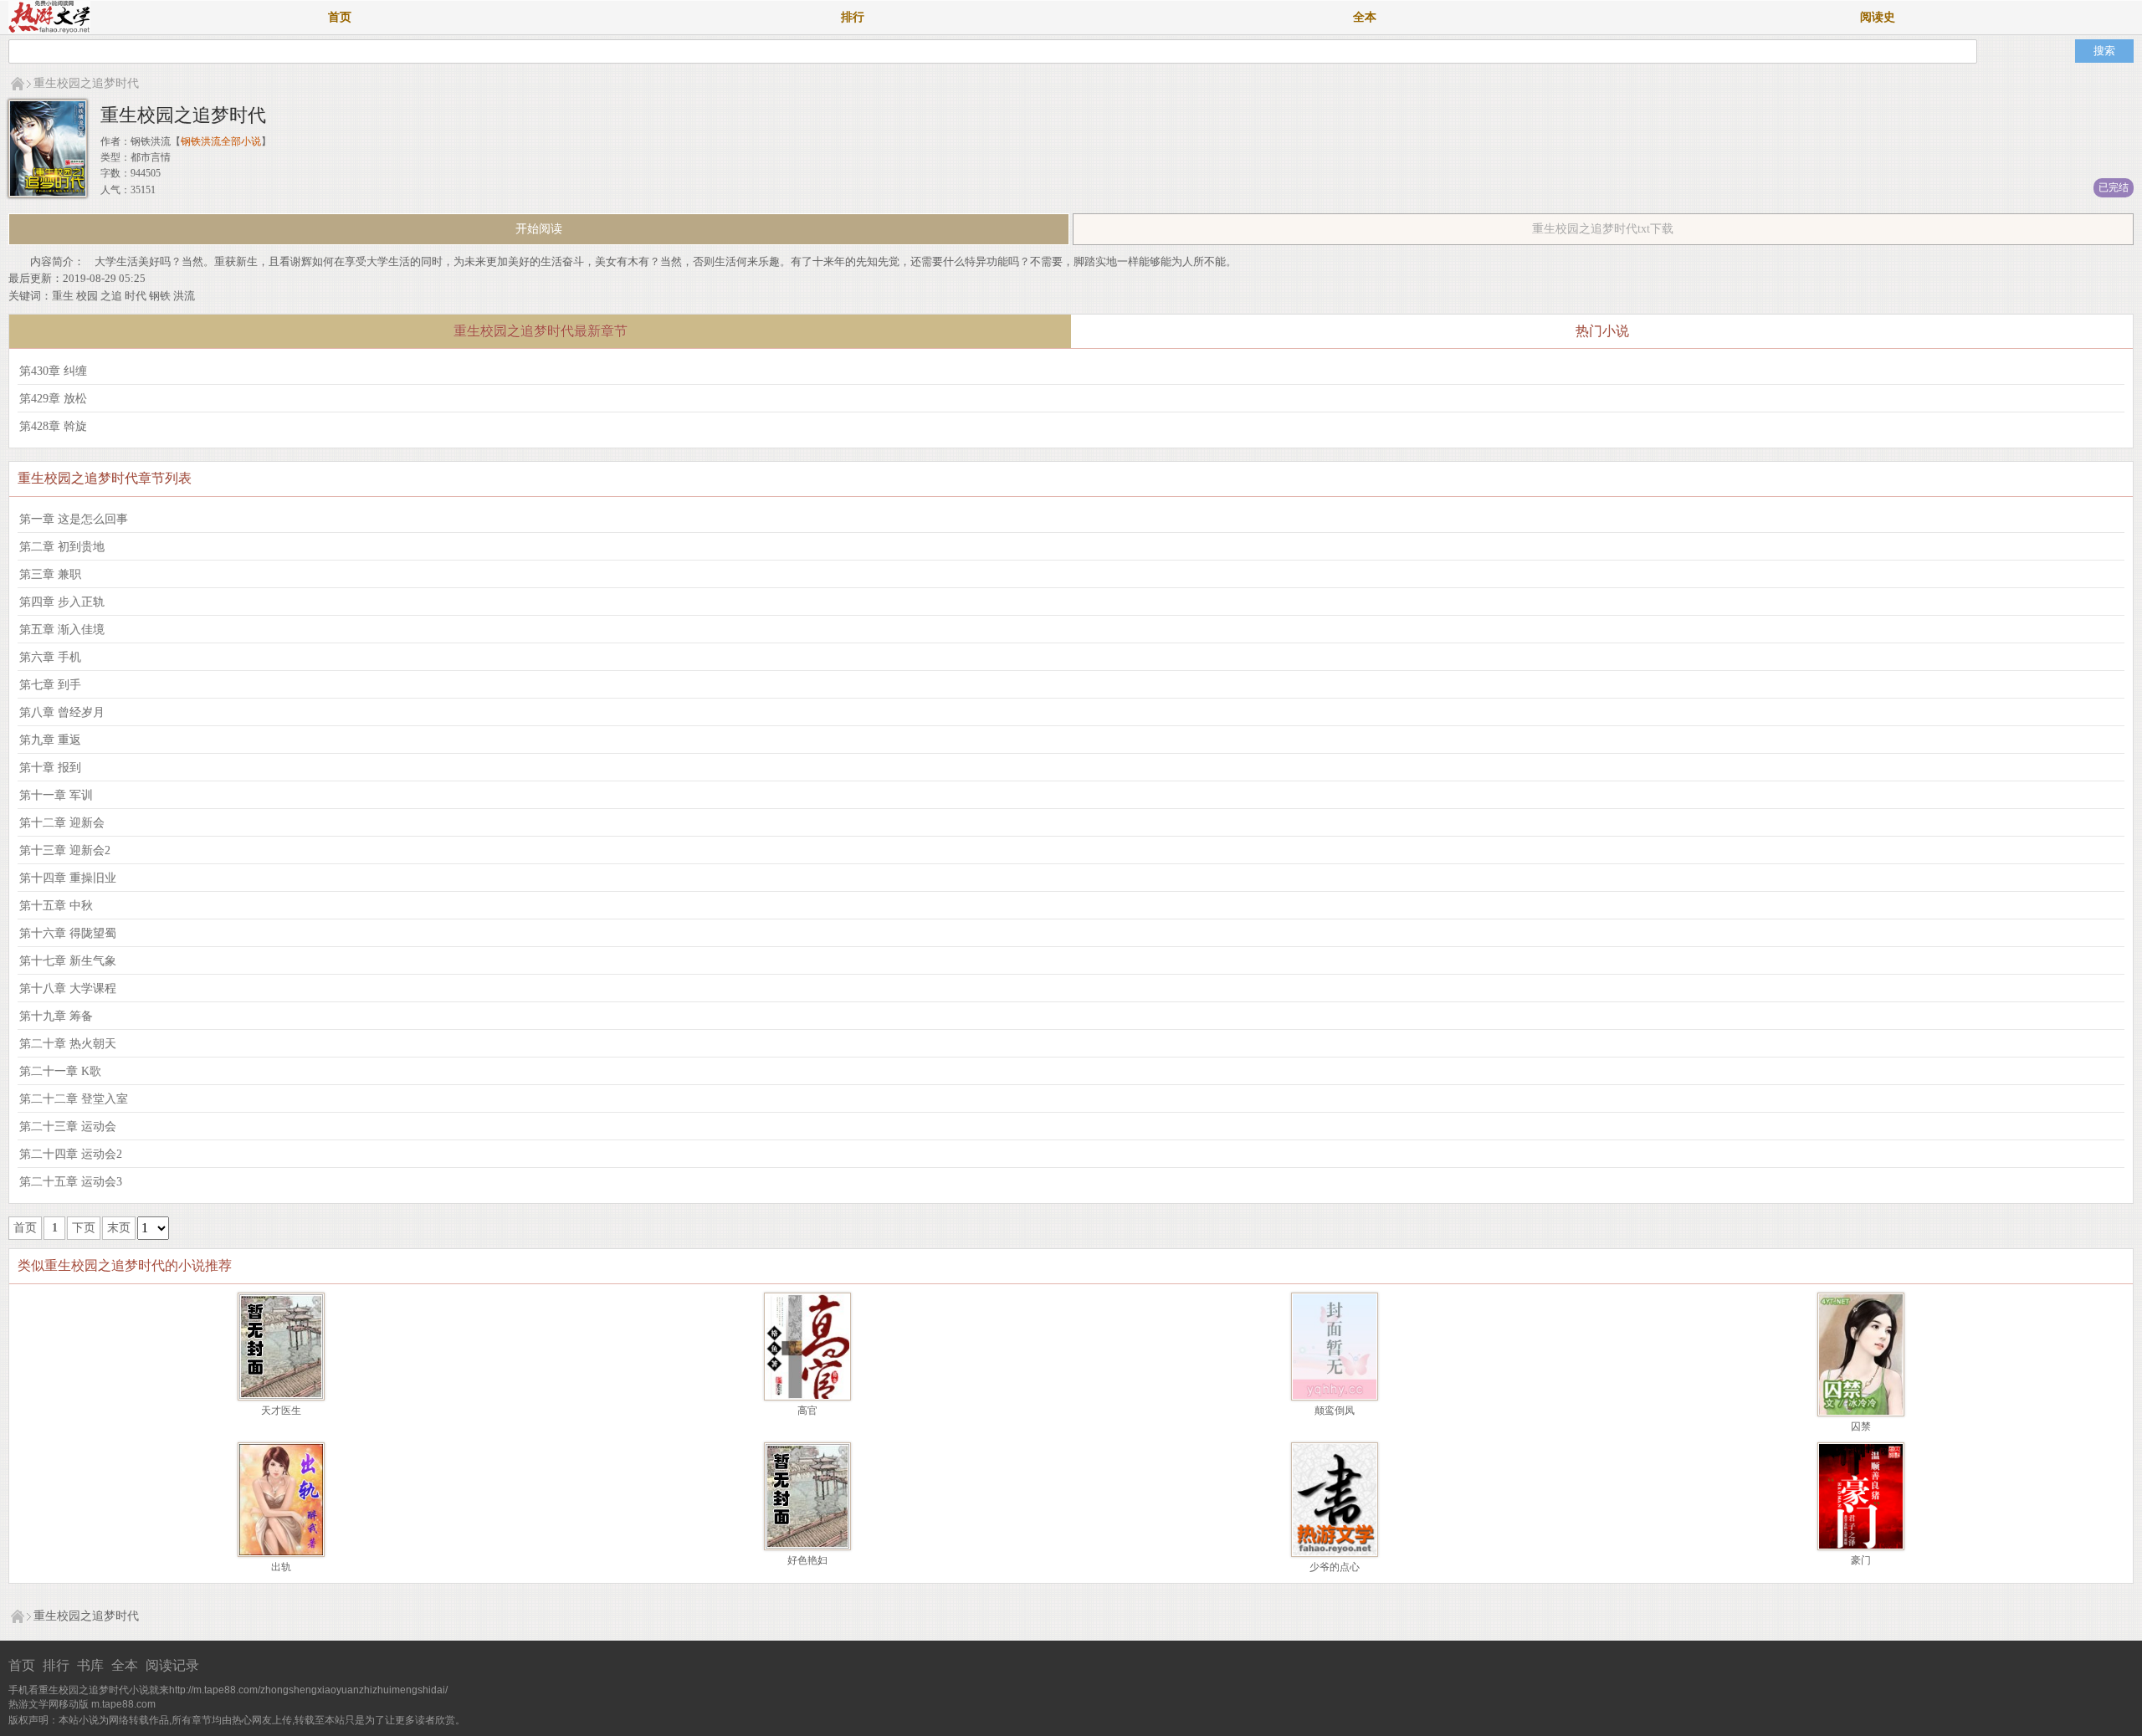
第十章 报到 (50, 768)
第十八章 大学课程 (68, 988)
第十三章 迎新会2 (65, 850)
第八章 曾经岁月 (62, 712)
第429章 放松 (53, 399)
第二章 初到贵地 (62, 547)
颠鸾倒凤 (1335, 1411)
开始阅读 (539, 229)
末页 (119, 1228)
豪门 (1861, 1560)
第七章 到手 (50, 685)
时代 (136, 296)
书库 (90, 1665)
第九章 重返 (50, 740)
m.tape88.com (123, 1704)
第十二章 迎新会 (62, 823)
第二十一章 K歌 (60, 1071)
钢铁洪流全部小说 (221, 141)
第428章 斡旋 (53, 426)
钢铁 (160, 296)
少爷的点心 (1335, 1567)
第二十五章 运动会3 (71, 1182)
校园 (87, 296)
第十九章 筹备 (56, 1016)
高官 (807, 1411)
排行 (853, 17)
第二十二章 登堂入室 (74, 1099)
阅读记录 (172, 1665)
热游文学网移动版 (49, 1704)
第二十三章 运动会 (68, 1127)
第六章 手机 (50, 657)
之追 (111, 296)
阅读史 (1878, 17)
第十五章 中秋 (56, 906)
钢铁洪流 (151, 141)
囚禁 (1861, 1426)
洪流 (184, 296)
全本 (1365, 17)
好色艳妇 (807, 1560)
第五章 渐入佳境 (62, 630)
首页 (340, 17)
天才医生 (281, 1411)
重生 (63, 296)
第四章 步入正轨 (62, 602)
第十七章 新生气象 (68, 961)
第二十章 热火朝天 (68, 1044)
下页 (84, 1228)
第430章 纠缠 (53, 371)
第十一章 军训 (56, 795)
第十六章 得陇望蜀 (68, 933)
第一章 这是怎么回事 (74, 519)
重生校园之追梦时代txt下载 (1603, 229)
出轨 (281, 1567)
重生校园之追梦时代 (86, 83)
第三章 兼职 (50, 574)
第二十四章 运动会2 (71, 1154)
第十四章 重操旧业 (68, 878)
